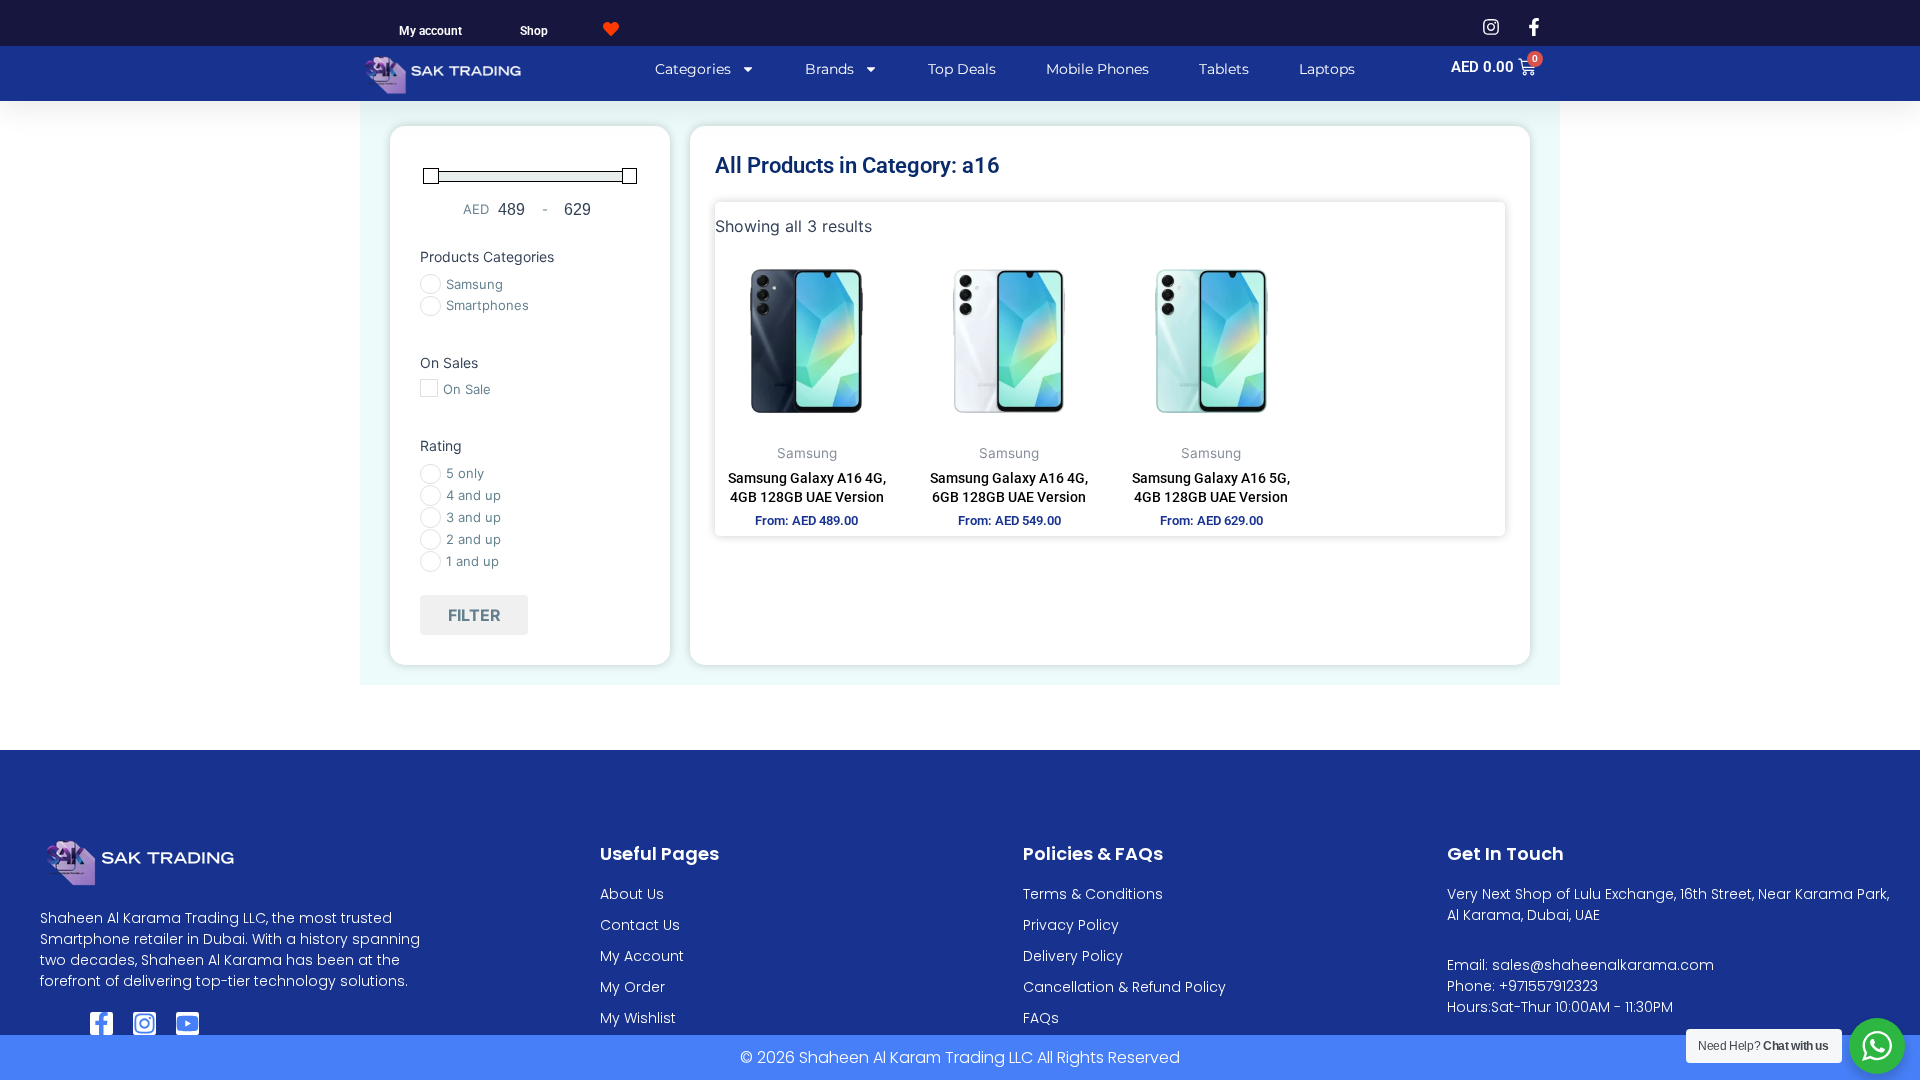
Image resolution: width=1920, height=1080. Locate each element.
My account (430, 31)
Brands (829, 69)
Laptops (1327, 69)
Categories (693, 69)
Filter (474, 615)
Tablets (1224, 69)
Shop (534, 31)
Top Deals (962, 69)
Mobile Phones (1097, 69)
